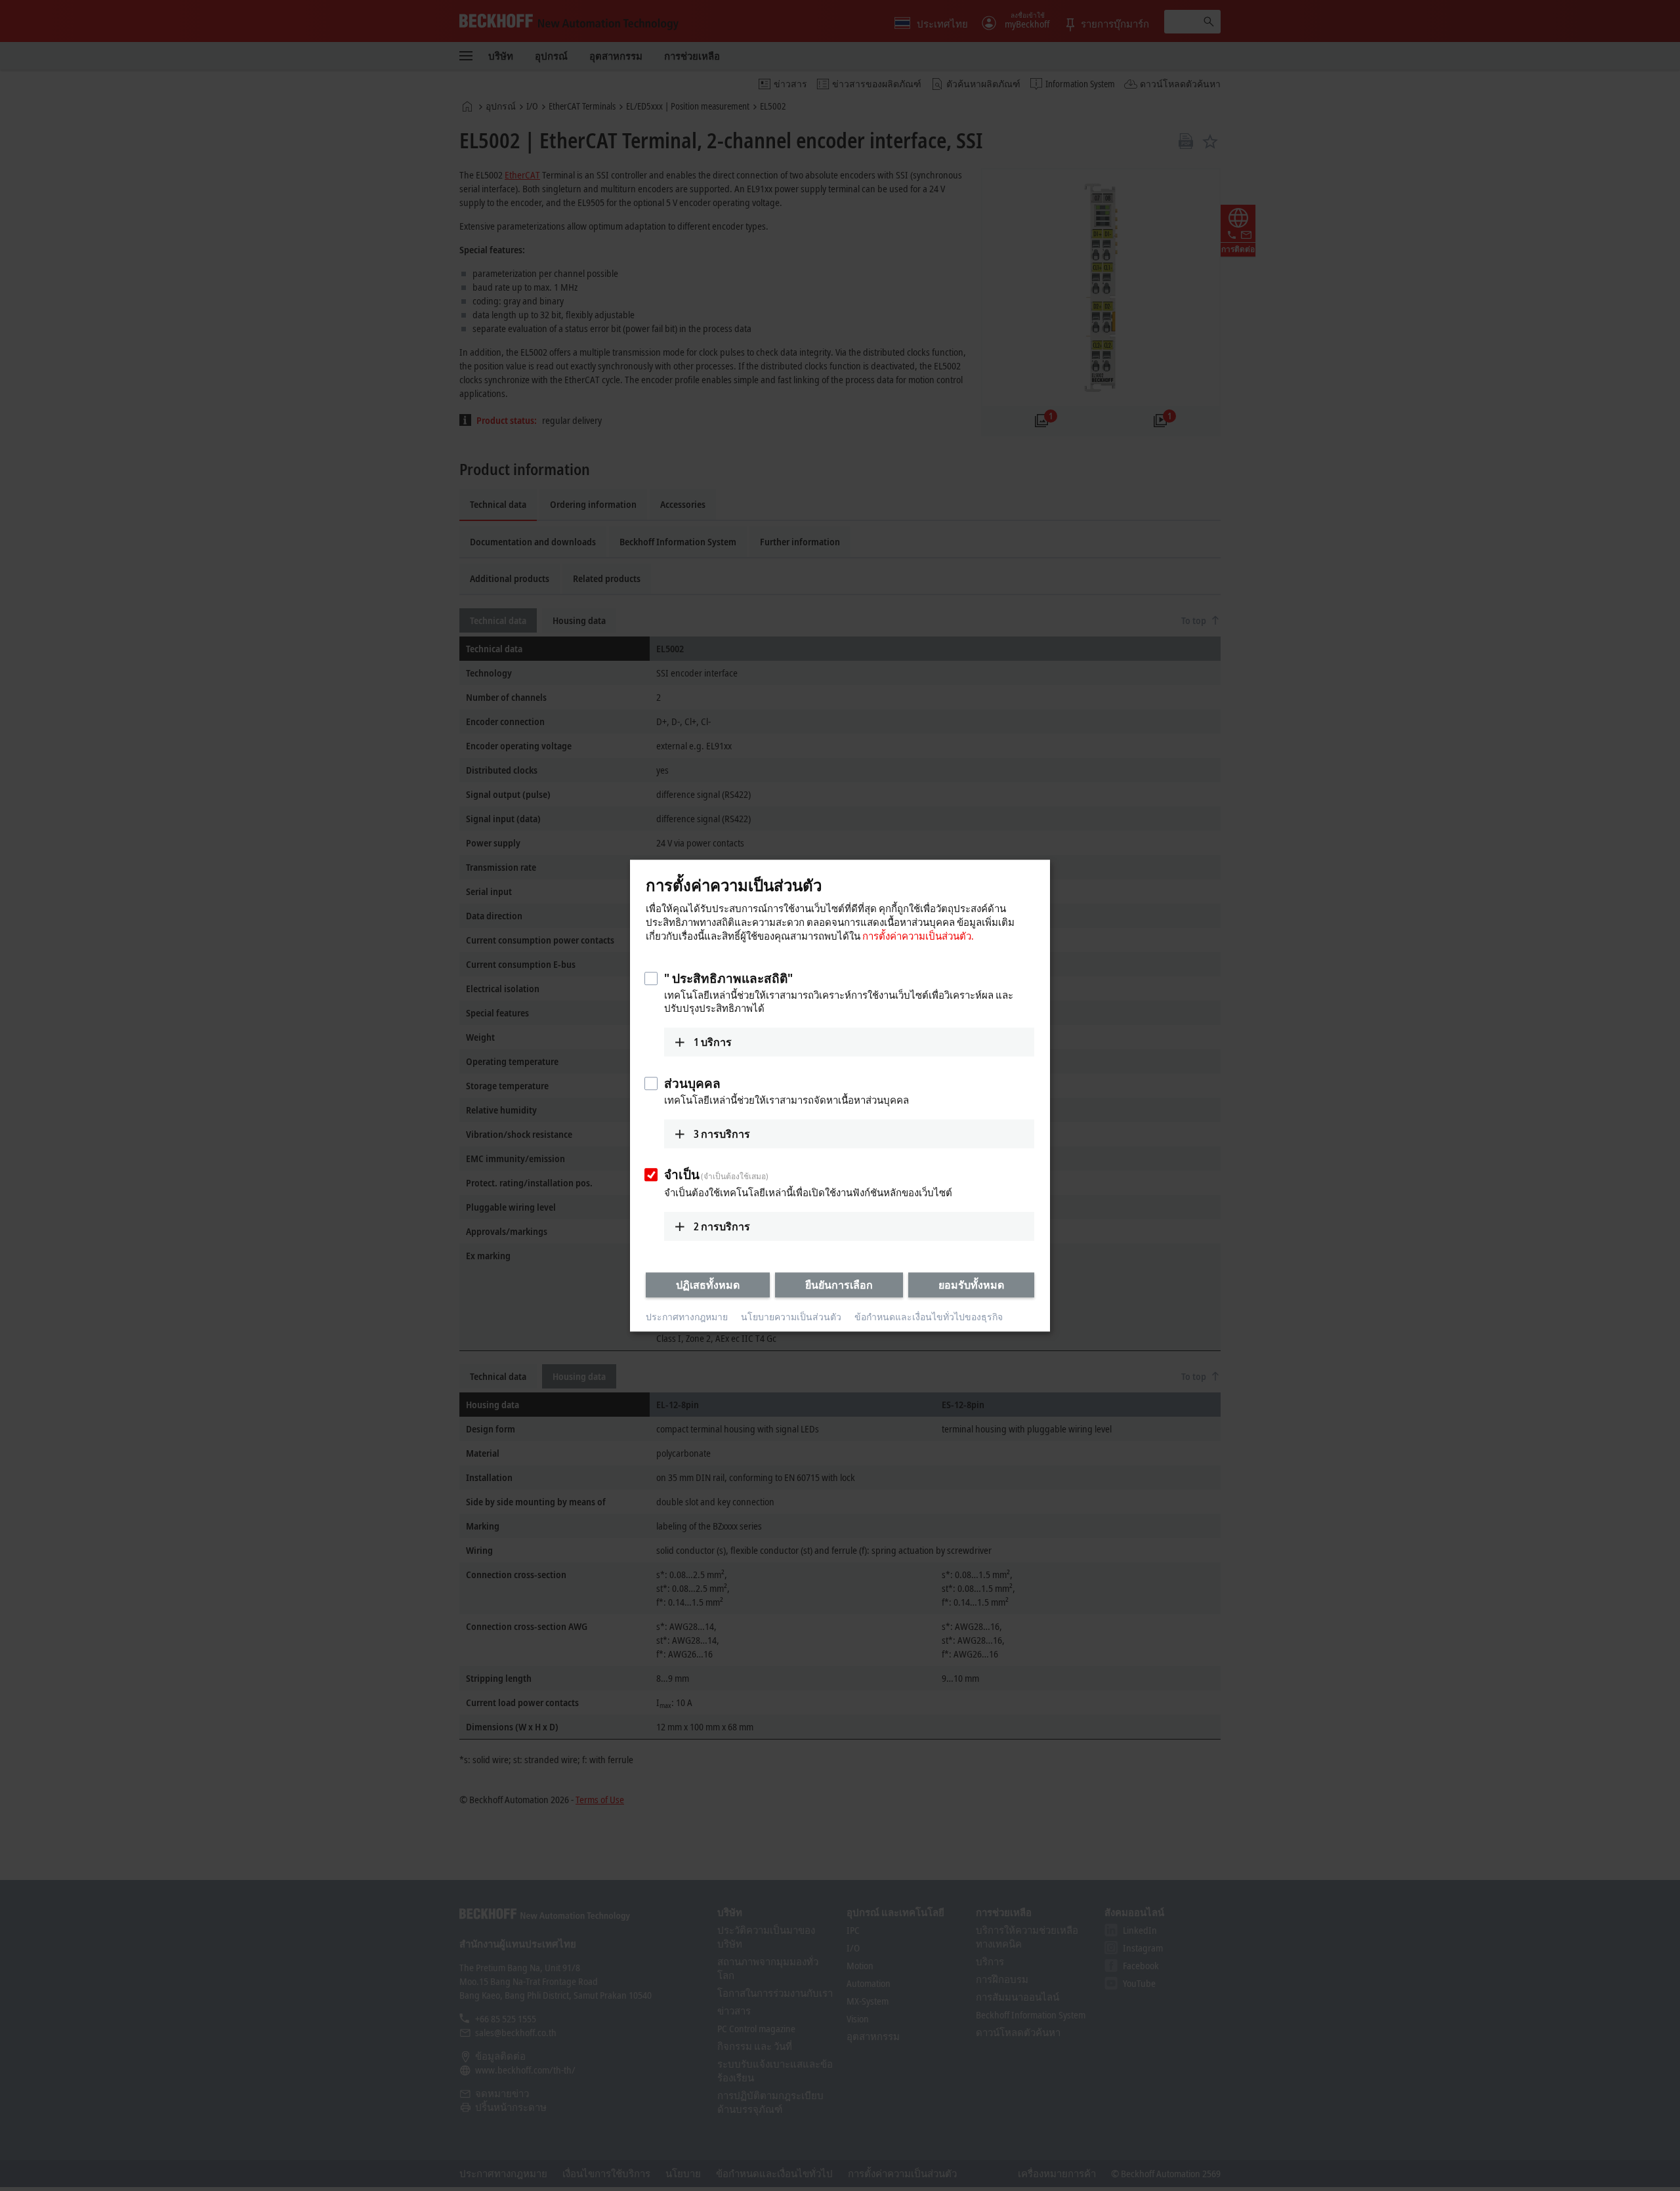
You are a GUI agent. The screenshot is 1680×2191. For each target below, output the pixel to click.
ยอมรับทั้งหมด (971, 1285)
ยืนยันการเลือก (839, 1285)
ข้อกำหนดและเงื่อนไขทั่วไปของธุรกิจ (929, 1317)
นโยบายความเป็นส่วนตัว (791, 1317)
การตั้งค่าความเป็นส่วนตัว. (918, 936)
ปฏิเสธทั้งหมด (708, 1285)
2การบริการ (722, 1226)
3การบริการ (722, 1134)
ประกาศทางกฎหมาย (687, 1317)
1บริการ (713, 1042)
